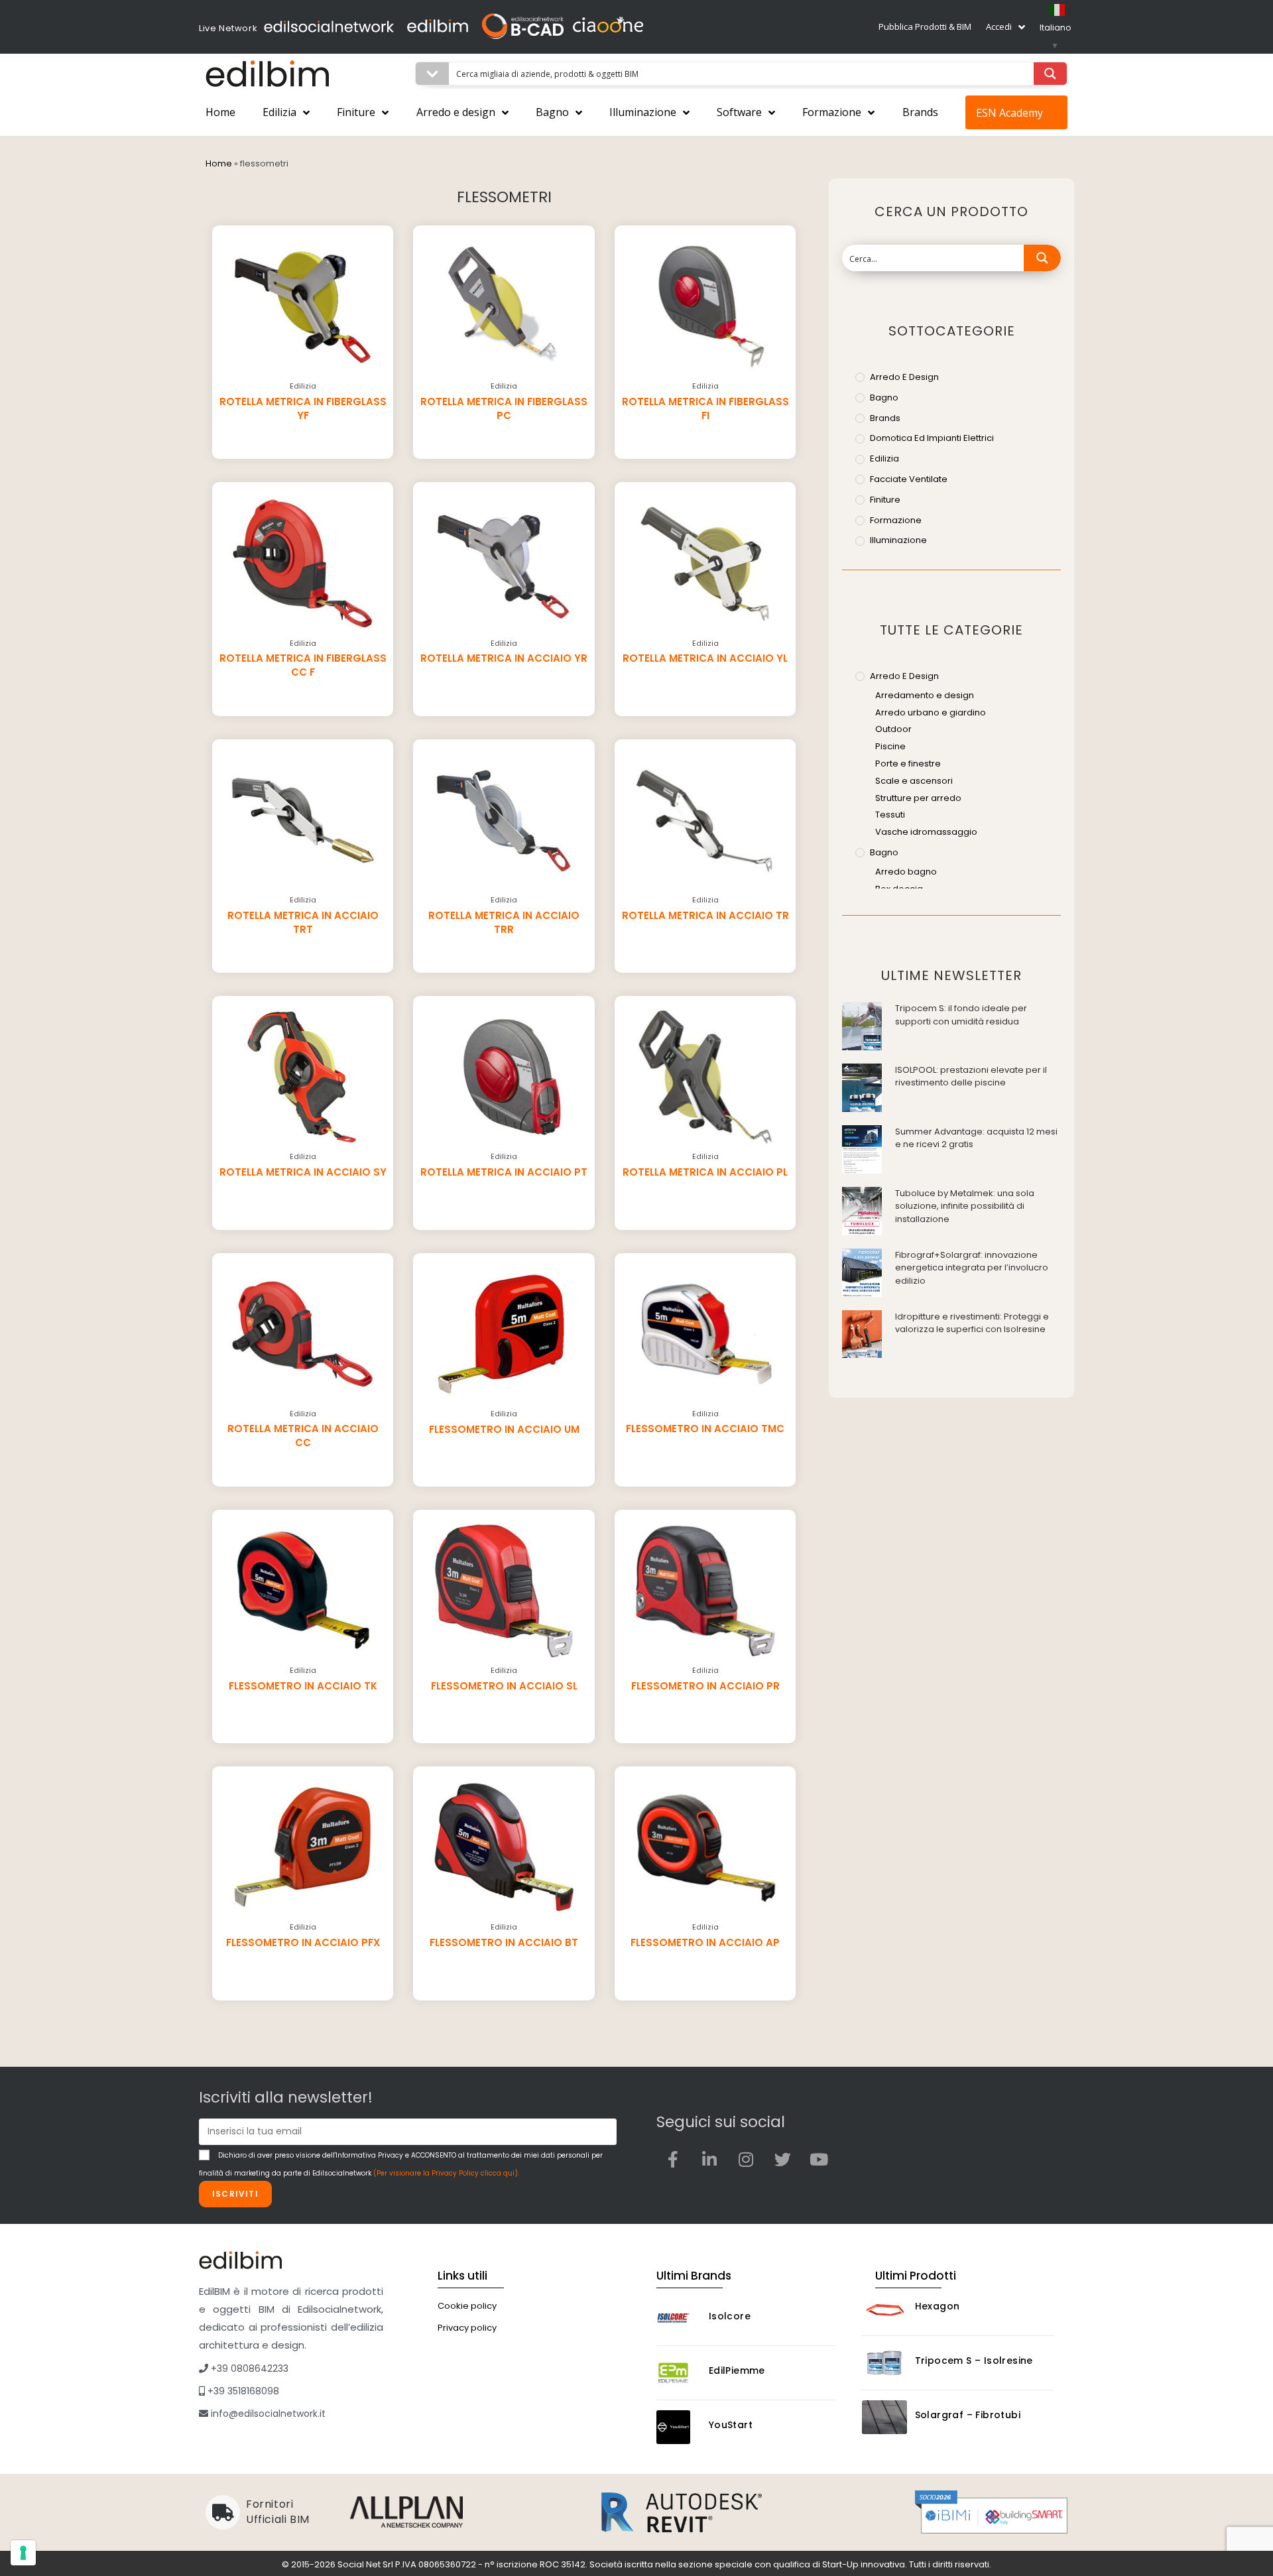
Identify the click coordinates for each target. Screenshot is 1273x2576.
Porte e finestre (908, 764)
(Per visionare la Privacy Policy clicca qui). (446, 2173)
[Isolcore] (679, 2318)
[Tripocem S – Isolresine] (884, 2363)
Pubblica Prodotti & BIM (925, 27)
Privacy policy (467, 2328)
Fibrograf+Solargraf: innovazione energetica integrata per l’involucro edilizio (972, 1268)
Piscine (890, 746)
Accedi (999, 27)
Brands (920, 112)
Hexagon (938, 2306)
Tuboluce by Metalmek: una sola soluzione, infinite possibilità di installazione (965, 1206)
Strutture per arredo (918, 798)
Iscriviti (235, 2194)
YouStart (731, 2425)
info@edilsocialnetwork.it (267, 2414)
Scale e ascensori (914, 781)
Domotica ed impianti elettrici (932, 438)
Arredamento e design (925, 695)
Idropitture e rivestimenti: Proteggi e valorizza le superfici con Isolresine (972, 1323)
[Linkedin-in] (709, 2160)
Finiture (356, 112)
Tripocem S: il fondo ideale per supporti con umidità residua (961, 1015)
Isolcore (730, 2316)
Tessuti (890, 815)
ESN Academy (1009, 113)
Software (739, 112)
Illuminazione (643, 112)
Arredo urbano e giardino (931, 712)
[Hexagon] (884, 2308)
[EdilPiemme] (679, 2373)
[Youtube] (819, 2160)
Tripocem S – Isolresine (974, 2361)
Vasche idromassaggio (926, 832)
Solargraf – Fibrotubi (968, 2415)
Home (220, 112)
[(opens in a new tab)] (862, 1025)
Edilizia (279, 112)
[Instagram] (746, 2160)
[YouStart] (679, 2427)
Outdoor (893, 729)
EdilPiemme (737, 2370)
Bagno (552, 112)
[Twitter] (782, 2160)
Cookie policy (467, 2306)
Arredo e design (456, 112)
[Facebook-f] (673, 2160)
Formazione (832, 112)
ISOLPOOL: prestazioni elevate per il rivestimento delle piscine (971, 1076)
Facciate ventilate (909, 479)
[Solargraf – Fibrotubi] (884, 2417)
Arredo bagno (906, 872)
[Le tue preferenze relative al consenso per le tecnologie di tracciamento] (23, 2553)
